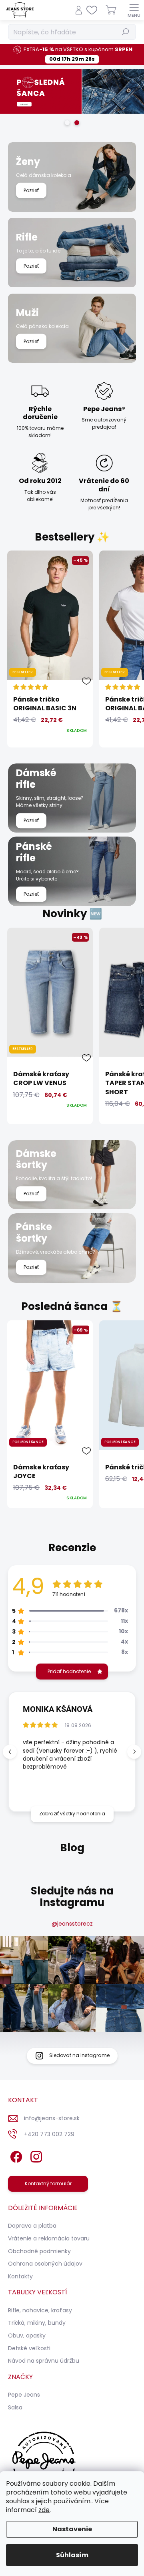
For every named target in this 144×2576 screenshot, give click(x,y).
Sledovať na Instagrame (79, 2055)
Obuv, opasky (27, 2335)
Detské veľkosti (29, 2348)
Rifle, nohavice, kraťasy (40, 2310)
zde (44, 2510)
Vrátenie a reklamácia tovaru (49, 2238)
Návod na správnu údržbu (44, 2361)
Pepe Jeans (24, 2395)
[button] (134, 1752)
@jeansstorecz (72, 1924)
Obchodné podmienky (39, 2251)
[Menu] (134, 10)
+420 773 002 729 (49, 2134)
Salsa (15, 2407)
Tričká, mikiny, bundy (37, 2323)
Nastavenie (72, 2529)
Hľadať (126, 32)
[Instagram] (35, 2155)
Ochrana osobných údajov (45, 2264)
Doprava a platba (32, 2226)
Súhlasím (72, 2555)
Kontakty (20, 2276)
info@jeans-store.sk (52, 2118)
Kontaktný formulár (48, 2183)
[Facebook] (15, 2155)
